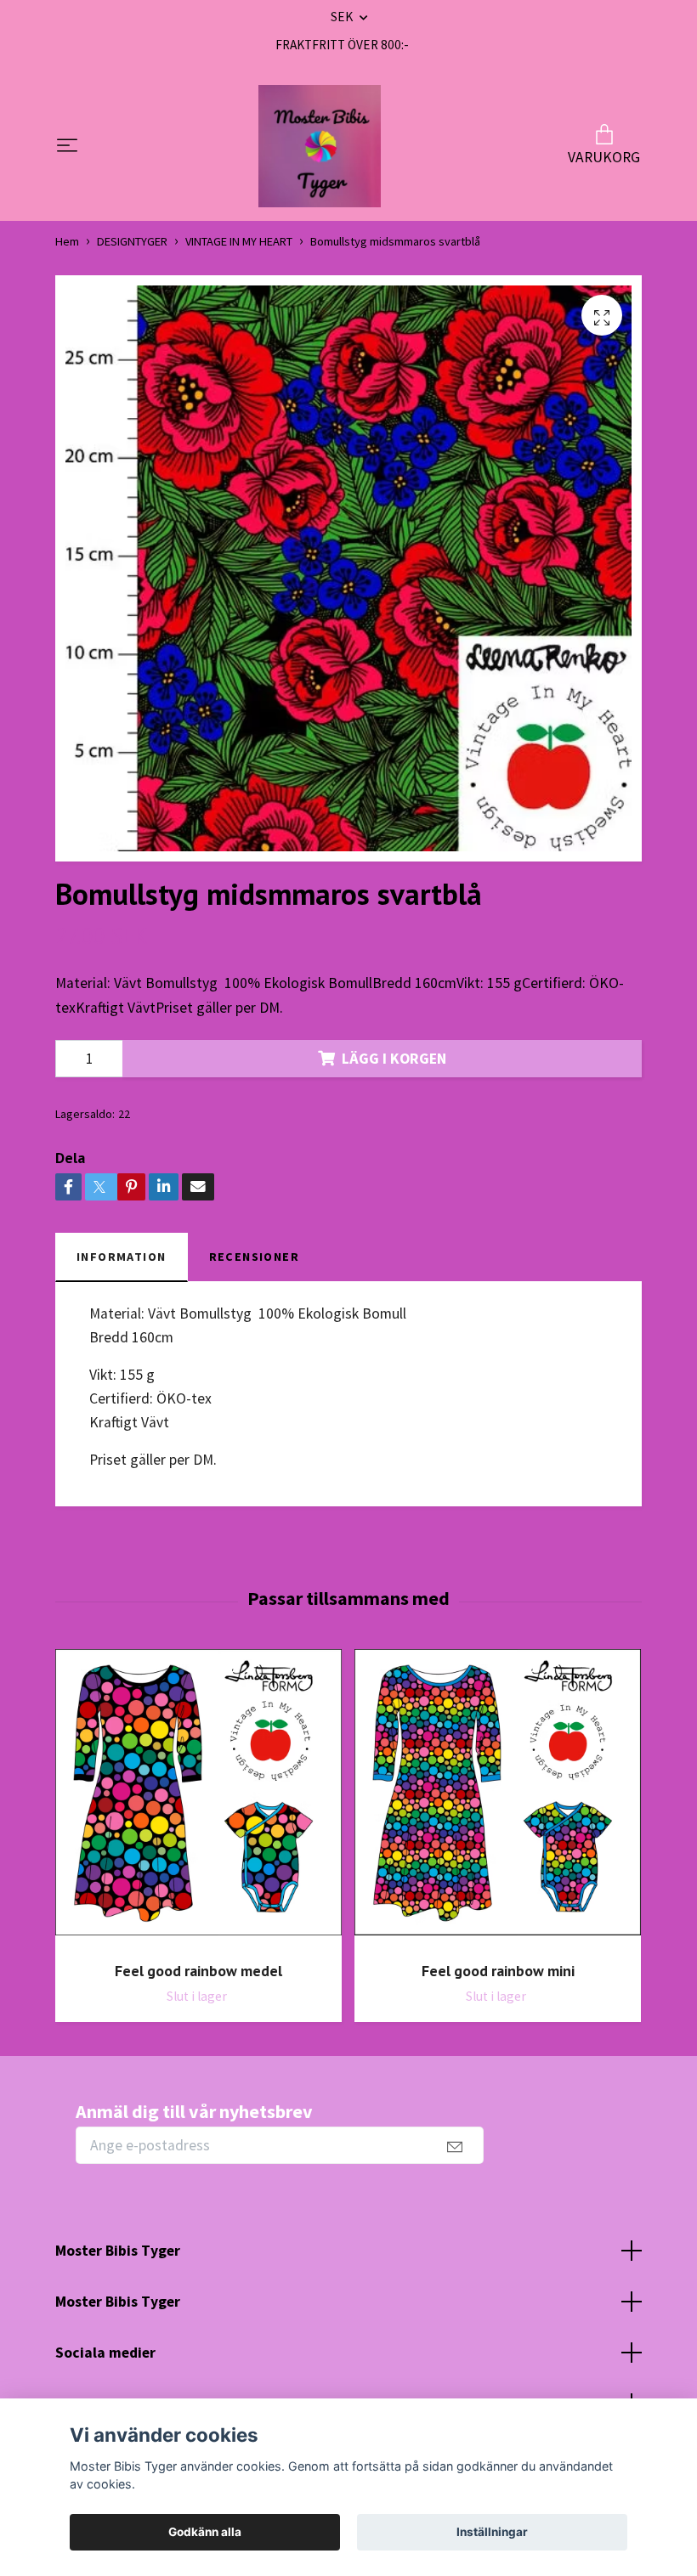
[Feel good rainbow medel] (198, 1799)
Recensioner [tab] (255, 1257)
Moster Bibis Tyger (118, 2251)
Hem (67, 241)
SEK (343, 17)
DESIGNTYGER (132, 241)
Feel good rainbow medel (198, 1971)
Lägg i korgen (394, 1059)
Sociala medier (105, 2353)
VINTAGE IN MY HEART (239, 241)
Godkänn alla (205, 2532)
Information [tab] (122, 1257)
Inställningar (492, 2532)
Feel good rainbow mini (498, 1971)
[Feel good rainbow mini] (498, 1799)
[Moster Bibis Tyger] (320, 146)
